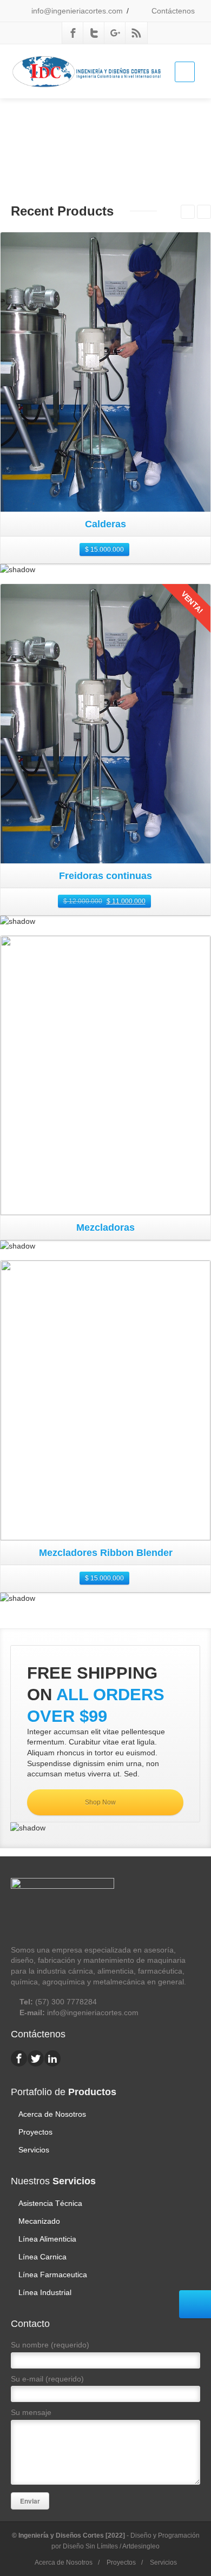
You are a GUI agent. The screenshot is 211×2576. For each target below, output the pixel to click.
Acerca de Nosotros (52, 2114)
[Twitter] (94, 33)
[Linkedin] (52, 2058)
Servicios (34, 2150)
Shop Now (101, 1802)
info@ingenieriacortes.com (76, 11)
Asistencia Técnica (50, 2203)
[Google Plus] (115, 33)
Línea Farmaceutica (53, 2275)
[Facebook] (73, 33)
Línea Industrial (45, 2292)
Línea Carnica (42, 2257)
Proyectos (35, 2132)
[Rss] (136, 33)
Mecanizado (39, 2221)
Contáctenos (172, 11)
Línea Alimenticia (47, 2239)
